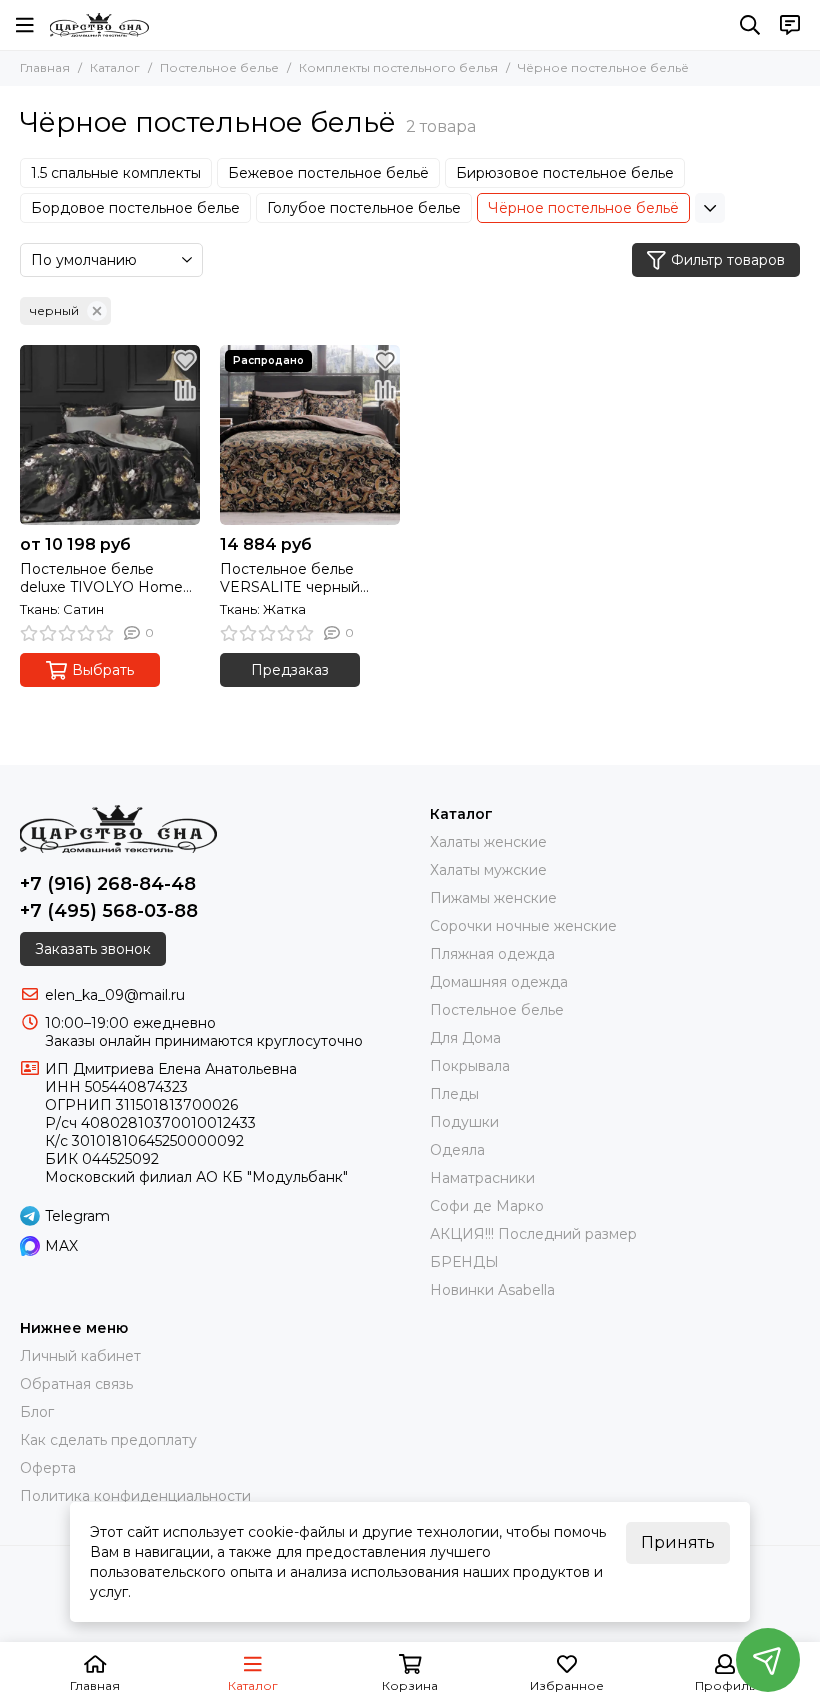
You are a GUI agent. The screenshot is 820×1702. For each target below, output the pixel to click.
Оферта (48, 1468)
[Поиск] (750, 25)
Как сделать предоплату (108, 1440)
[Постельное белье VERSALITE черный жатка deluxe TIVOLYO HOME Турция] (310, 435)
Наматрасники (482, 1178)
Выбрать (103, 670)
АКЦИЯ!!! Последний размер (533, 1234)
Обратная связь (76, 1384)
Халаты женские (488, 842)
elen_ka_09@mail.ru (115, 995)
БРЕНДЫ (464, 1262)
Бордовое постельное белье (135, 208)
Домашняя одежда (499, 982)
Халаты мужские (488, 870)
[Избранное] (185, 360)
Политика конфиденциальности (135, 1496)
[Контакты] (790, 25)
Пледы (454, 1094)
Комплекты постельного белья (398, 67)
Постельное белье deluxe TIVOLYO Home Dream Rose (101, 578)
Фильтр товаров (728, 260)
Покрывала (470, 1066)
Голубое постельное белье (364, 208)
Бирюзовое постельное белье (565, 173)
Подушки (464, 1122)
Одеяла (457, 1150)
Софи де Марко (487, 1206)
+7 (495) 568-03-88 (109, 911)
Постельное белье (219, 67)
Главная (45, 67)
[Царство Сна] (99, 25)
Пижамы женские (493, 898)
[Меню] (25, 25)
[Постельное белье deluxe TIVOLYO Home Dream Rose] (110, 435)
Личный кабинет (80, 1356)
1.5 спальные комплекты (116, 173)
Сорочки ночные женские (523, 926)
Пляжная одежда (492, 954)
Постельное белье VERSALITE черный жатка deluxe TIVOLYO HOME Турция (300, 578)
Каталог (115, 67)
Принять (678, 1542)
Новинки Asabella (492, 1290)
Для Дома (465, 1038)
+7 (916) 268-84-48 (108, 884)
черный (54, 310)
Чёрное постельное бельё (583, 208)
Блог (37, 1412)
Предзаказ (290, 670)
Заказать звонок (93, 949)
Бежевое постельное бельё (328, 173)
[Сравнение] (185, 390)
